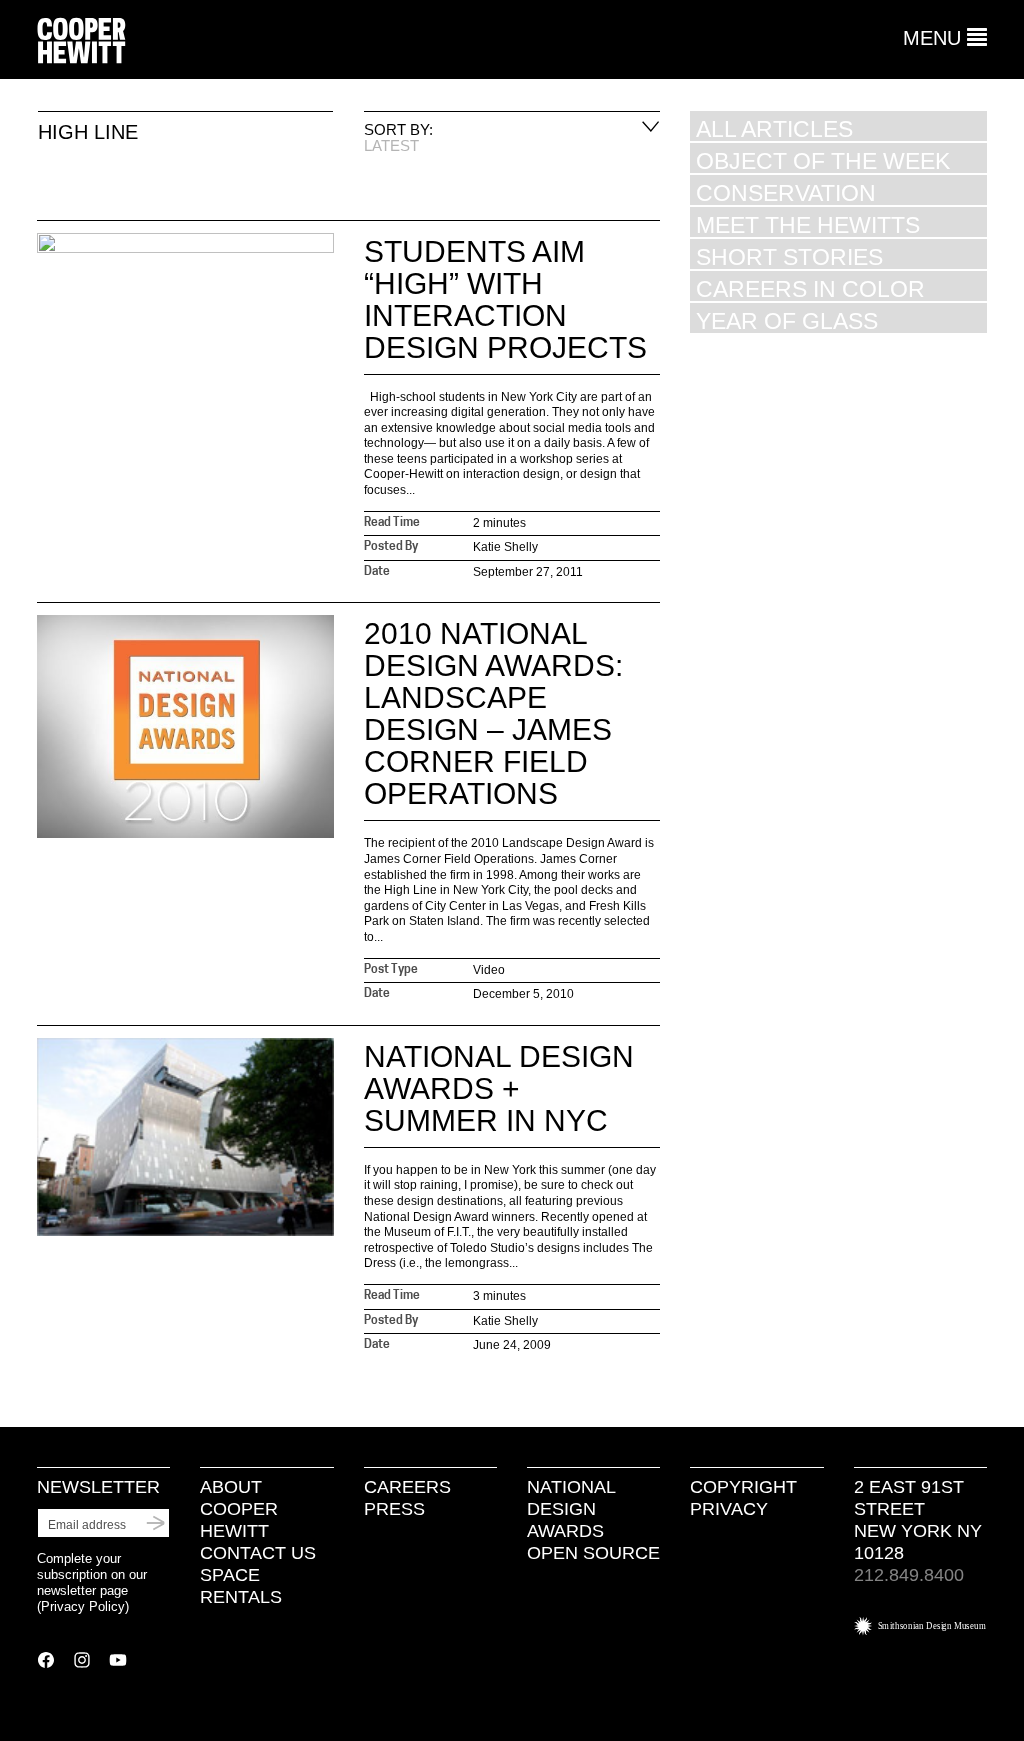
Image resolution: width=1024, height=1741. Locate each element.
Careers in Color (810, 288)
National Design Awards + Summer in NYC (499, 1088)
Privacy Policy (83, 1606)
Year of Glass (787, 320)
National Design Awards (571, 1509)
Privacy (729, 1509)
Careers (407, 1487)
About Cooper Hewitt (239, 1509)
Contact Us (258, 1553)
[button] (945, 38)
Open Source (593, 1553)
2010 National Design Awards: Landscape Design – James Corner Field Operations (493, 713)
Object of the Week (823, 160)
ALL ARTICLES (774, 128)
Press (394, 1509)
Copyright (743, 1487)
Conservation (786, 192)
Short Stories (789, 256)
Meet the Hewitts (808, 224)
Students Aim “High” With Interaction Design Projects (505, 299)
